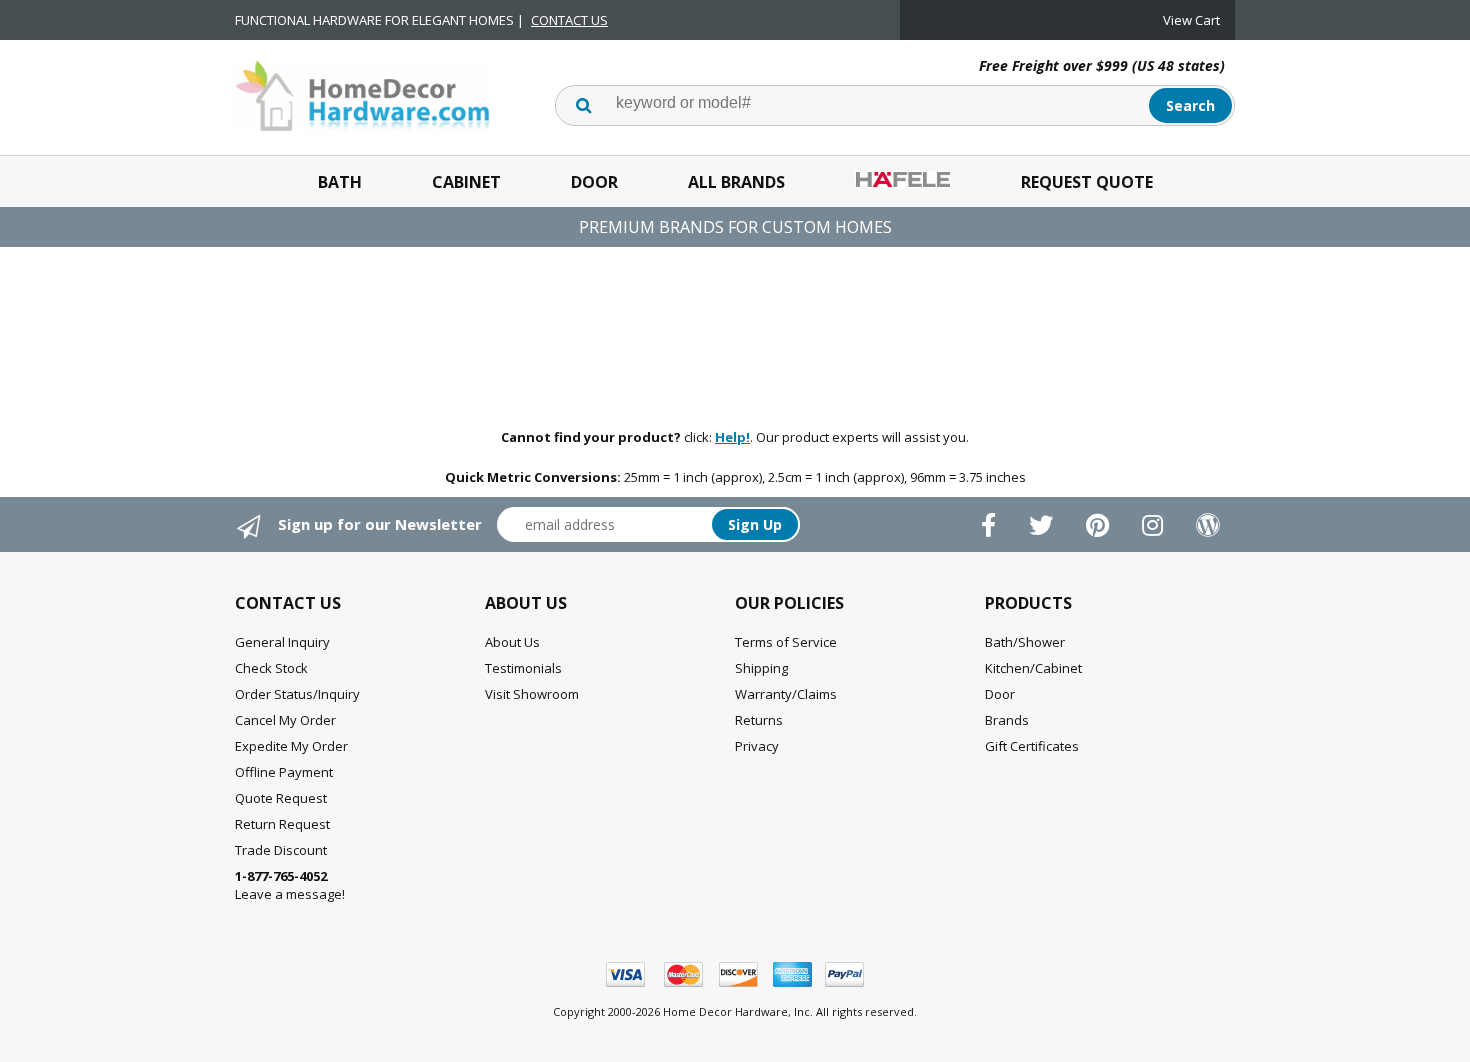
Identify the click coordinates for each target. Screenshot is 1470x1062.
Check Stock (271, 668)
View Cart (1191, 20)
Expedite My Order (291, 746)
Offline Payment (284, 772)
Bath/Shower (1025, 642)
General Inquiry (282, 642)
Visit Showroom (532, 694)
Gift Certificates (1032, 746)
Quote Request (281, 798)
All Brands (736, 182)
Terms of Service (786, 642)
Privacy (757, 746)
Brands (1007, 720)
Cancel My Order (285, 720)
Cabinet (466, 182)
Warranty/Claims (786, 694)
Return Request (282, 824)
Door (594, 182)
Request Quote (1087, 182)
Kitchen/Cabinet (1033, 668)
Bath (340, 182)
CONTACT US (569, 20)
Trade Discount (281, 850)
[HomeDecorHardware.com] (362, 94)
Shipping (761, 668)
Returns (759, 720)
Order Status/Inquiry (297, 694)
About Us (512, 642)
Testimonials (523, 668)
